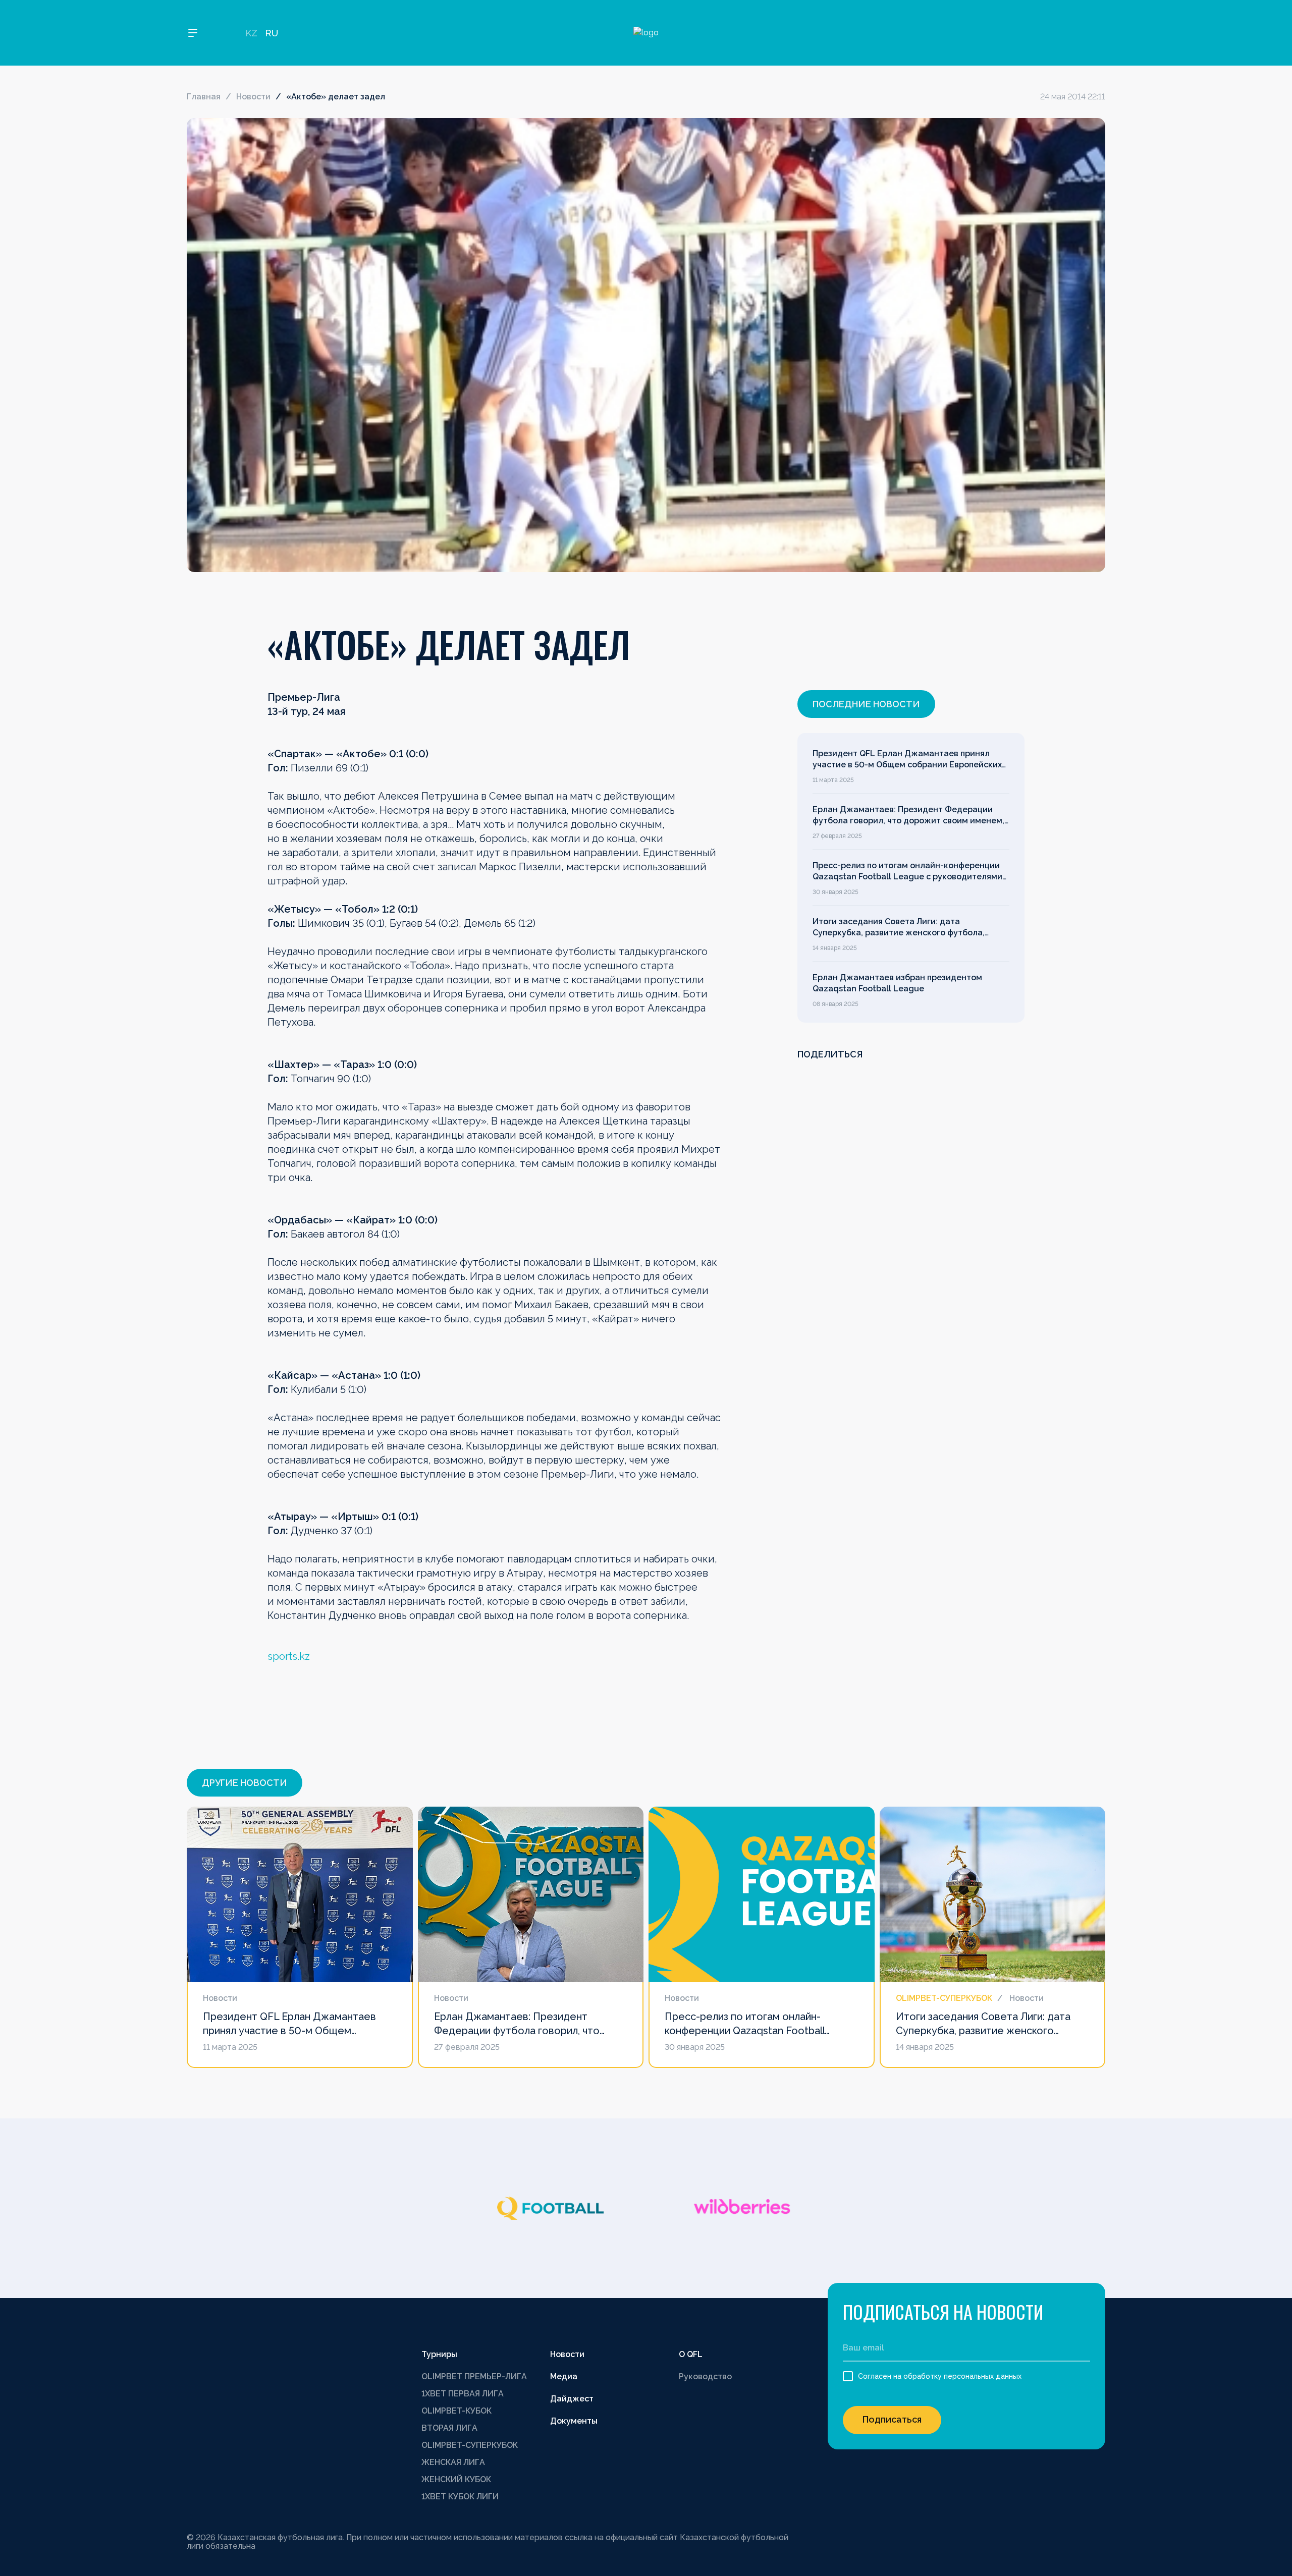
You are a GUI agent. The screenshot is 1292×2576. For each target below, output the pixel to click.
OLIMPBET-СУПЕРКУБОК (470, 2445)
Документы (574, 2421)
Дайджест (572, 2399)
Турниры (439, 2354)
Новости (253, 97)
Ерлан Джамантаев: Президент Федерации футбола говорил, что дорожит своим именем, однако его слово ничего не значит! (908, 816)
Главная (204, 97)
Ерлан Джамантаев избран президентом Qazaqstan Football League (897, 983)
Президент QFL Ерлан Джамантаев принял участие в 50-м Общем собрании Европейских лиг (907, 760)
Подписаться (892, 2419)
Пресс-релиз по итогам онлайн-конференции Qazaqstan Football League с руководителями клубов (907, 872)
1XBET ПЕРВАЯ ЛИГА (463, 2394)
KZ (251, 33)
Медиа (564, 2376)
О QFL (691, 2354)
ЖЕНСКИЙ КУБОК (456, 2479)
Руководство (705, 2376)
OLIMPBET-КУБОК (456, 2411)
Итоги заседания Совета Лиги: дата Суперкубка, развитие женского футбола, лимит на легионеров (899, 928)
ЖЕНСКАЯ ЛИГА (453, 2462)
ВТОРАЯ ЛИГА (449, 2428)
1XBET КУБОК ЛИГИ (460, 2497)
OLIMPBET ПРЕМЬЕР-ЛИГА (474, 2376)
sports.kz (289, 1656)
